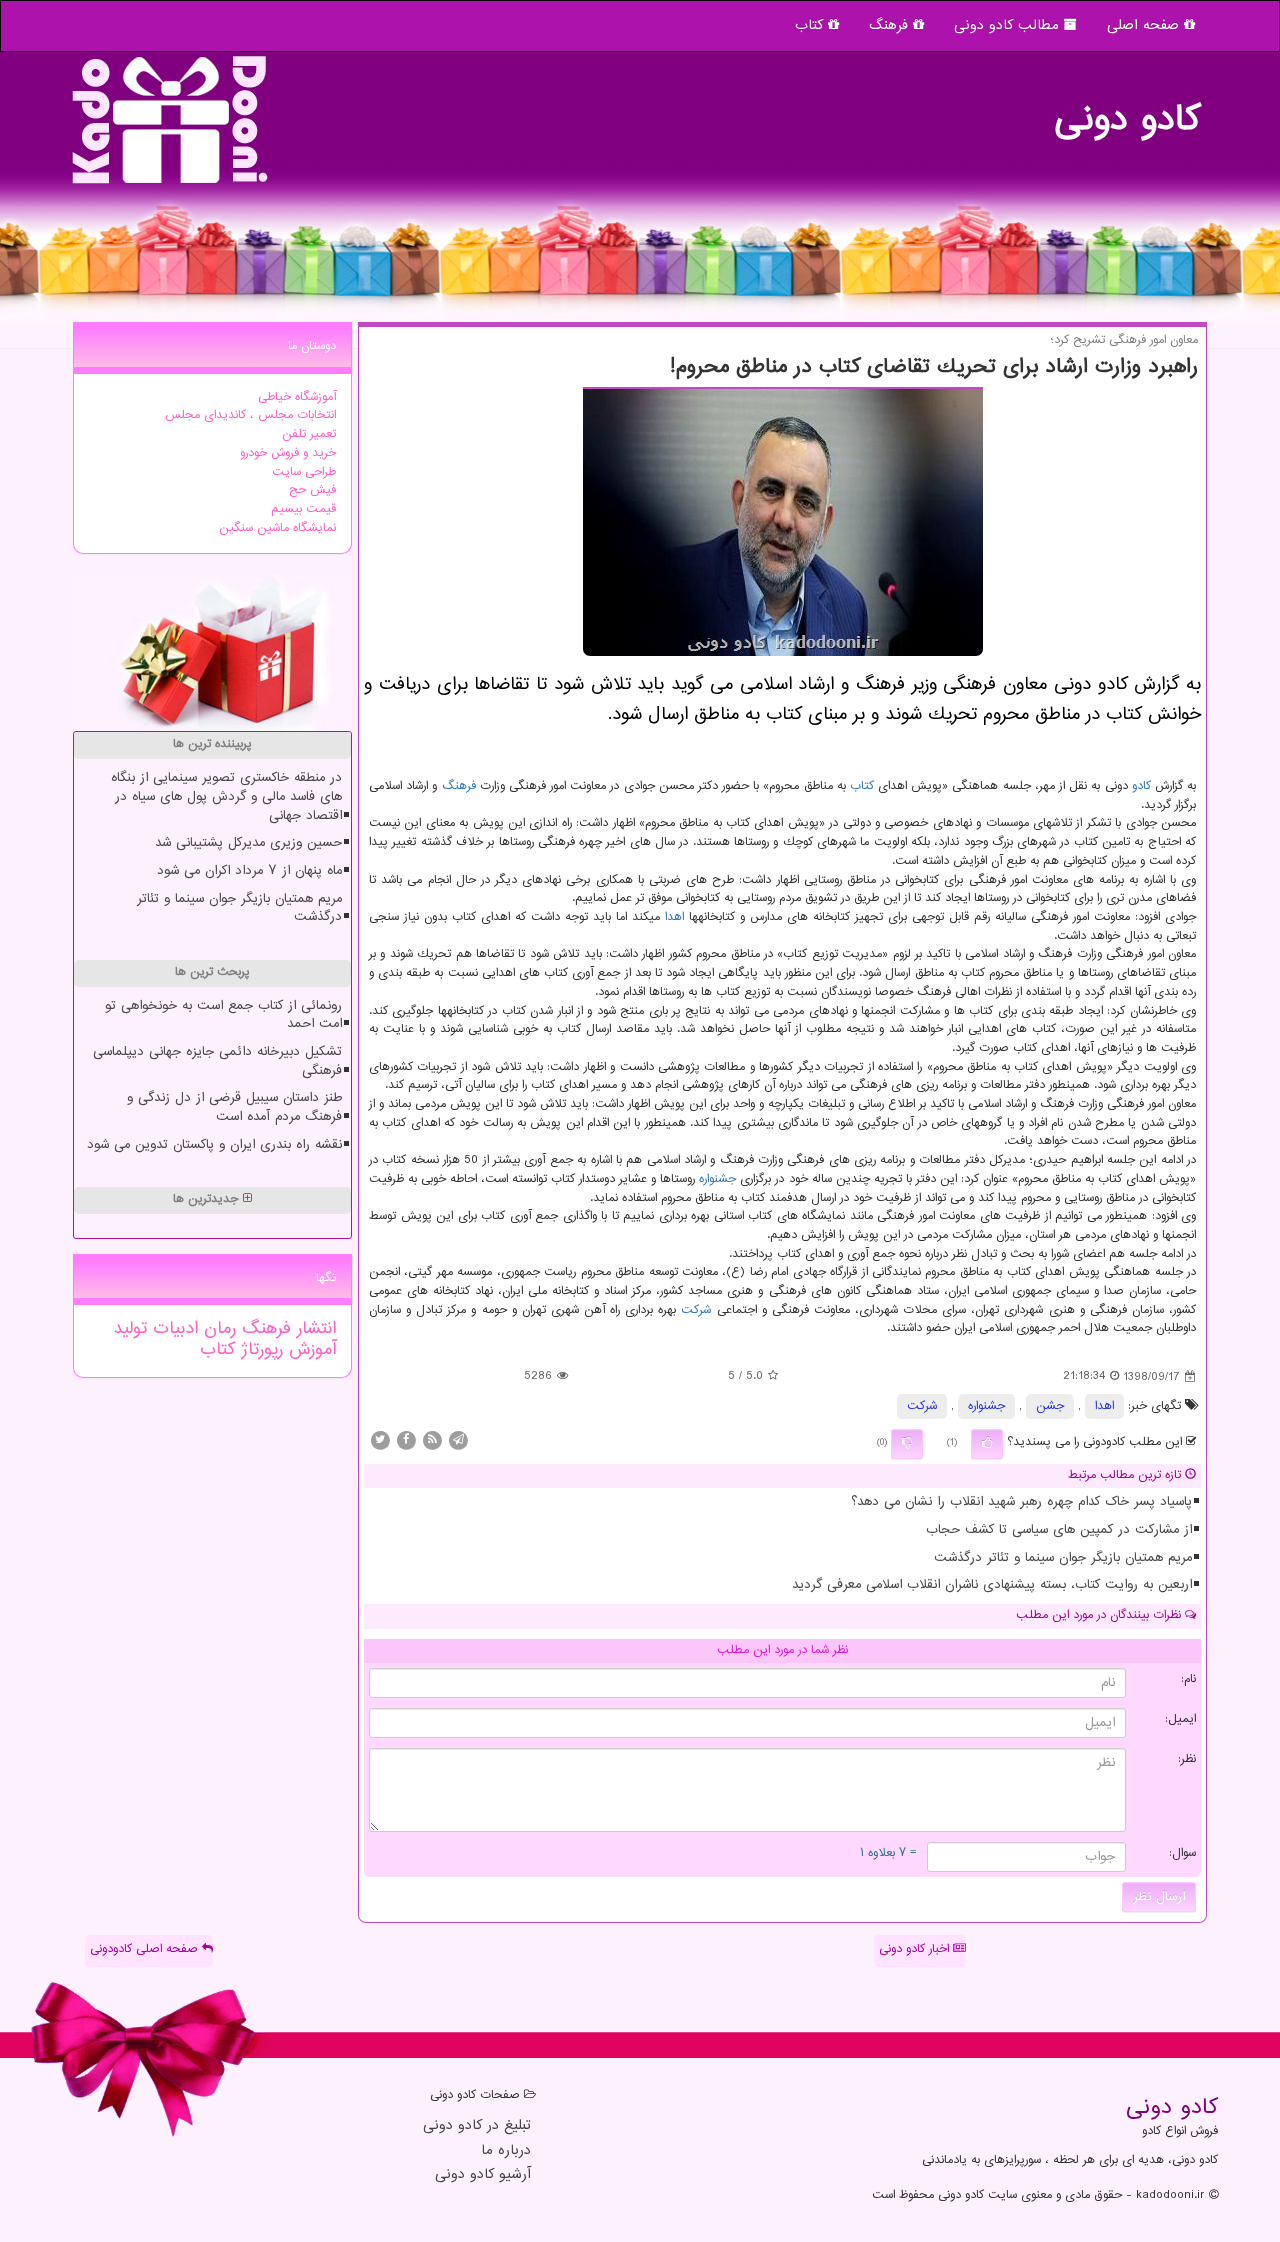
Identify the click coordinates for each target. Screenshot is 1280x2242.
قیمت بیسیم (303, 509)
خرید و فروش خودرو (288, 453)
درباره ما (506, 2151)
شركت (696, 1310)
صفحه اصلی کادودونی (146, 1949)
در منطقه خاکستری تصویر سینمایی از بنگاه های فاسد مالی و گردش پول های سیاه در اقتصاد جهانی (226, 796)
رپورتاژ (259, 1350)
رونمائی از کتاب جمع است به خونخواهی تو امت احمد (223, 1015)
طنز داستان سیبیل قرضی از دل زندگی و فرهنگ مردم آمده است (234, 1107)
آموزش (309, 1350)
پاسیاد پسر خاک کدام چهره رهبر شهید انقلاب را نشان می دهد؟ (1021, 1502)
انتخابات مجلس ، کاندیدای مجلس (250, 415)
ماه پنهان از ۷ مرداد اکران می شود (249, 871)
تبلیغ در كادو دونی (477, 2126)
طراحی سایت (304, 472)
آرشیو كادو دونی (483, 2175)
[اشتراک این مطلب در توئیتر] (380, 1439)
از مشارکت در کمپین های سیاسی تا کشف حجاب (1059, 1530)
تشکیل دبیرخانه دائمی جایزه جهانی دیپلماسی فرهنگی (217, 1061)
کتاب (811, 25)
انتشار (313, 1329)
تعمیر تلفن (309, 434)
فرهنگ (891, 25)
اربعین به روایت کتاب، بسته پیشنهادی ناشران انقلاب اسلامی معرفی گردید (992, 1585)
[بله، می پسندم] (987, 1444)
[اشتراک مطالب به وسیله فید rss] (432, 1439)
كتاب (862, 786)
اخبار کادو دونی (916, 1949)
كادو (1141, 786)
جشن (1050, 1406)
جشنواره (717, 1179)
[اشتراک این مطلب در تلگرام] (458, 1439)
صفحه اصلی (1145, 25)
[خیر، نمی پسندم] (907, 1444)
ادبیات (172, 1329)
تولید (130, 1329)
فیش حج (312, 490)
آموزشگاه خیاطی (297, 397)
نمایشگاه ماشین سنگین (277, 528)
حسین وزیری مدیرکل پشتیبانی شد (248, 843)
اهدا (674, 917)
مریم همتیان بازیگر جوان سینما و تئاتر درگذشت (1063, 1558)
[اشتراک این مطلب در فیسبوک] (406, 1439)
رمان (217, 1329)
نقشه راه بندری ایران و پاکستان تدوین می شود (214, 1145)
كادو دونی (1127, 110)
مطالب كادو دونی (1009, 25)
